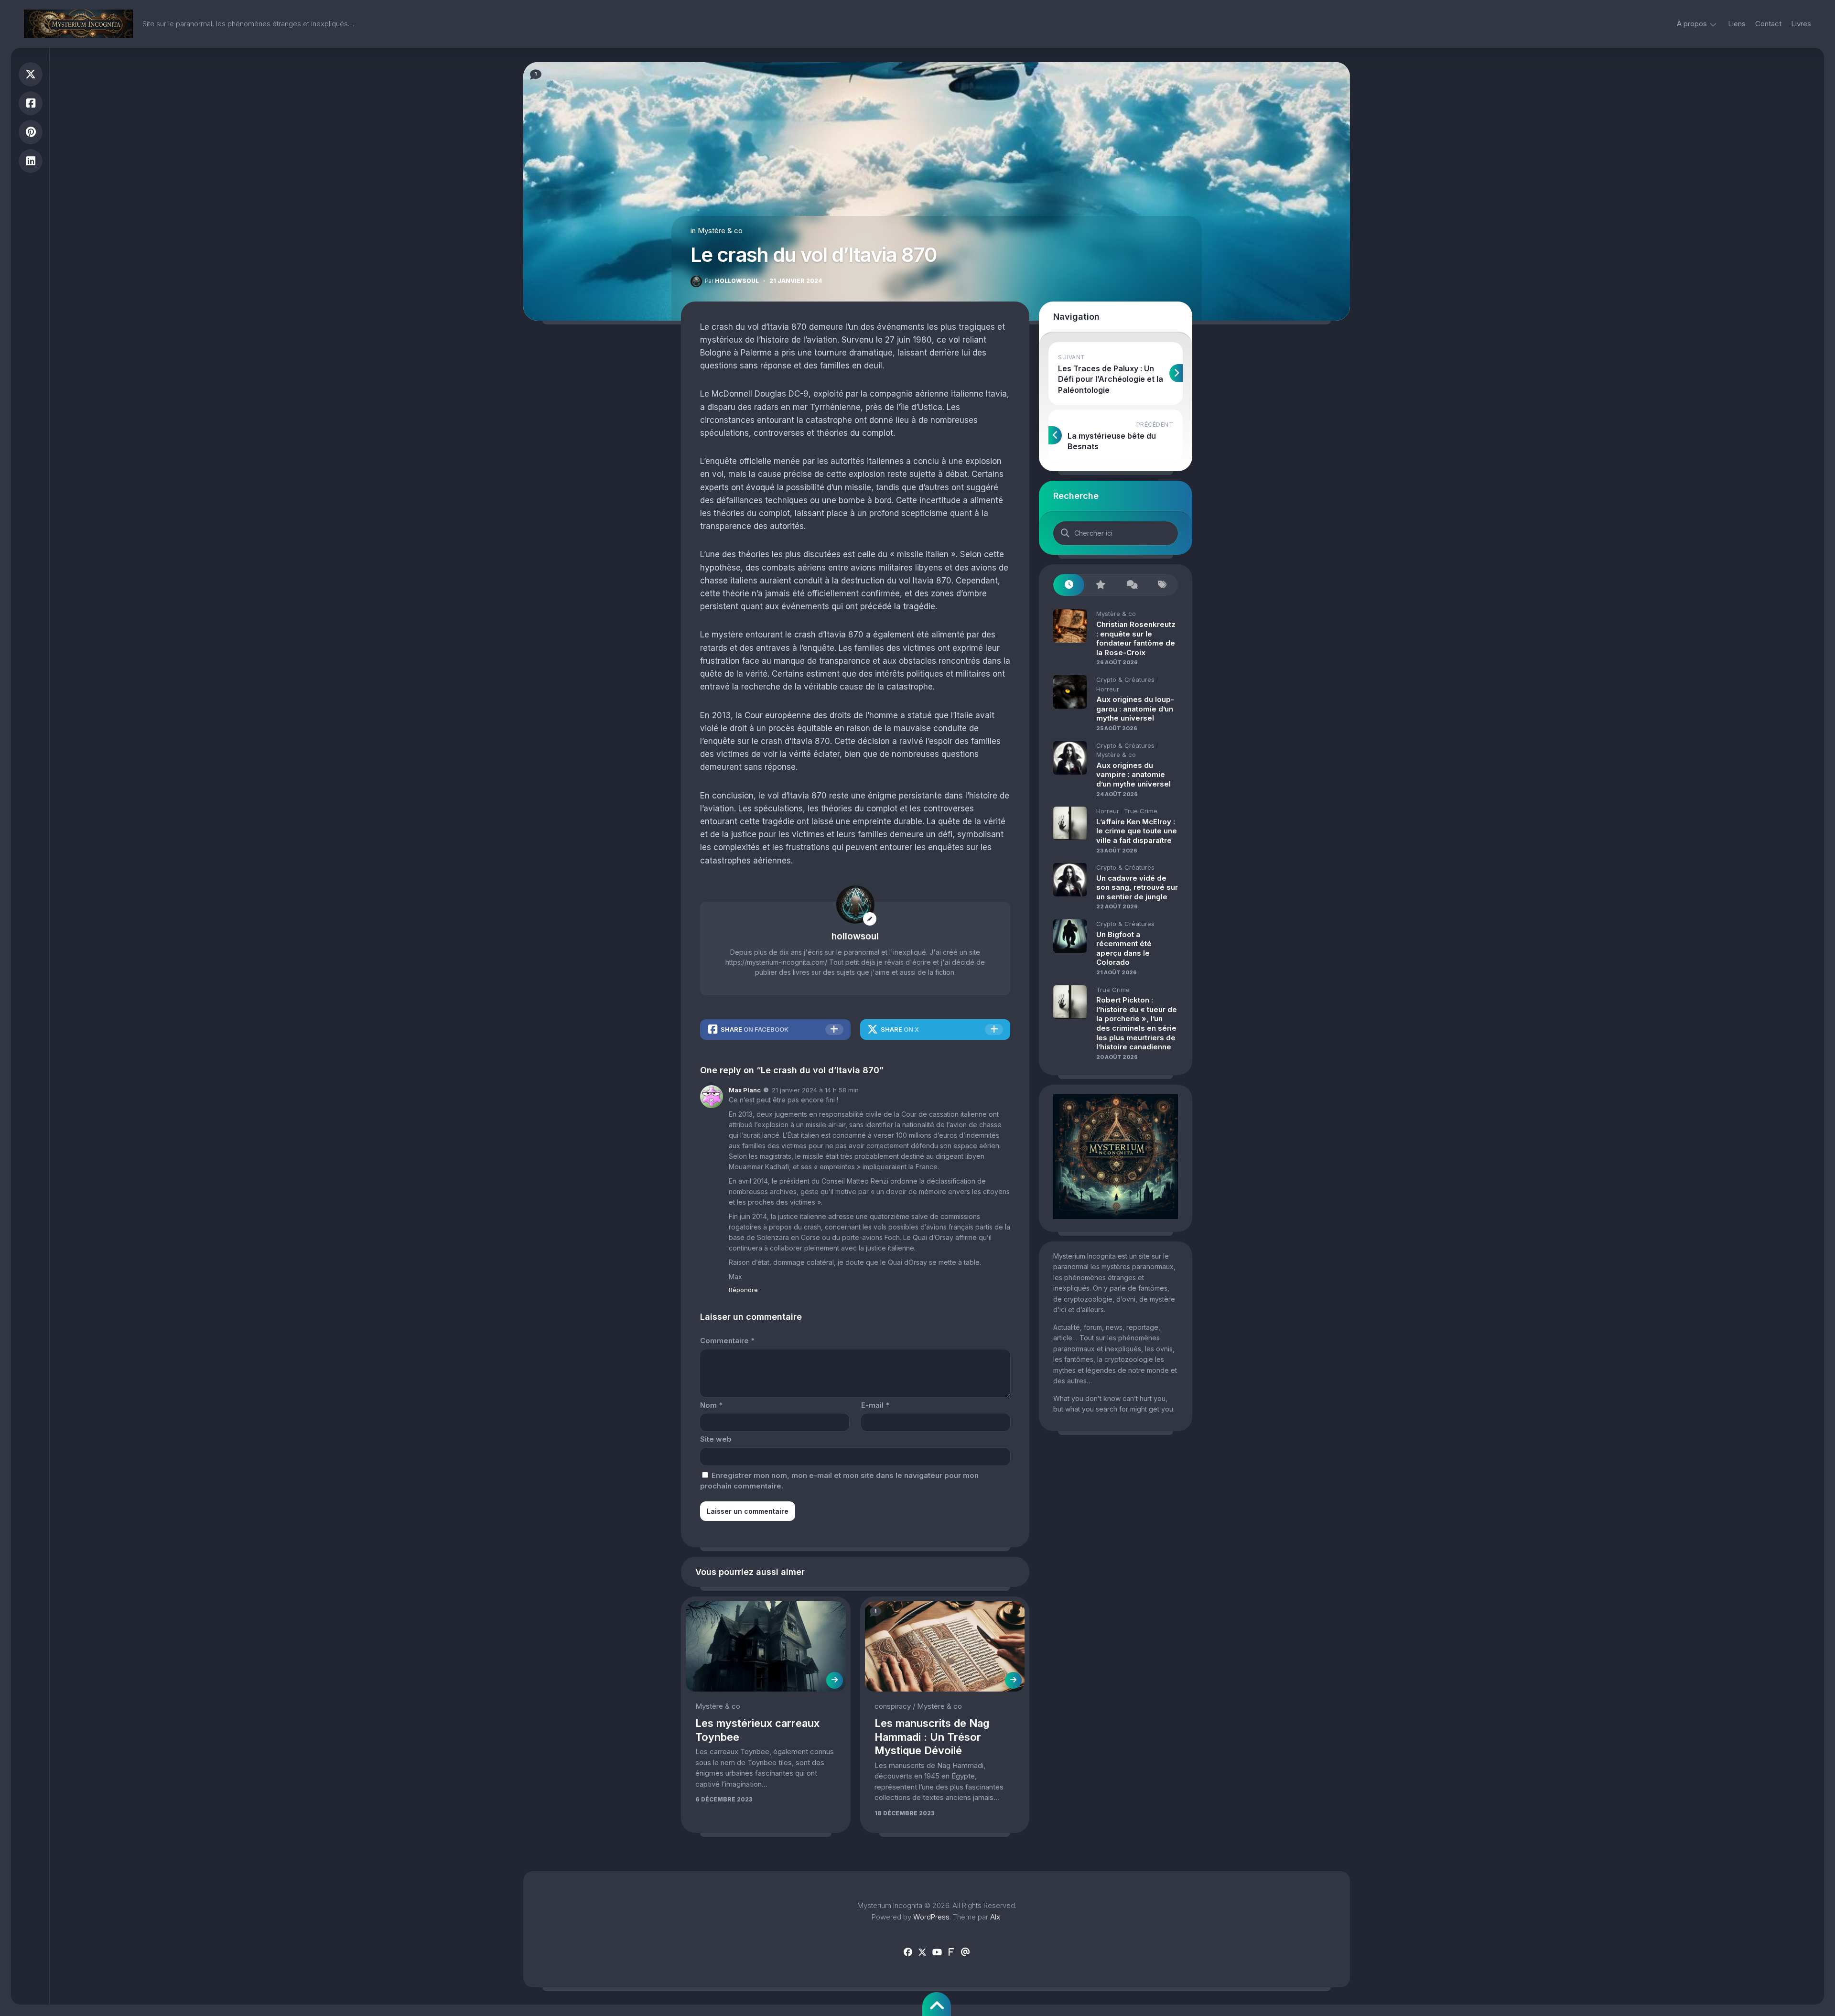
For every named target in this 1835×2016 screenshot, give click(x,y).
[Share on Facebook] (31, 103)
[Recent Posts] (1069, 585)
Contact (1768, 24)
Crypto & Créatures (1125, 679)
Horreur (1108, 689)
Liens (1737, 24)
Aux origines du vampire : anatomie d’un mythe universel (1133, 775)
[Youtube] (937, 1952)
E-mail (875, 1405)
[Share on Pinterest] (31, 132)
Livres (1801, 24)
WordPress (931, 1917)
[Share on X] (31, 74)
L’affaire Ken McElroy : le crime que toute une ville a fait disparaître (1137, 831)
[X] (922, 1952)
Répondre (743, 1290)
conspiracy (893, 1706)
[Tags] (1162, 585)
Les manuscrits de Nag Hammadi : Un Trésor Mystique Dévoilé (932, 1737)
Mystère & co (720, 231)
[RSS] (951, 1952)
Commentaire (727, 1341)
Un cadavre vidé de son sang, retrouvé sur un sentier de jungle (1137, 887)
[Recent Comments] (1131, 585)
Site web (716, 1439)
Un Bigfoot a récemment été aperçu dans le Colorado (1124, 949)
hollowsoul (732, 281)
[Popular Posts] (1100, 585)
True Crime (1141, 811)
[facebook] (908, 1952)
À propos (1692, 24)
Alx (995, 1917)
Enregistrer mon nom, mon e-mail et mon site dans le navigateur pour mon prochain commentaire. (839, 1481)
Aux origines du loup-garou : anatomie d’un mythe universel (1135, 709)
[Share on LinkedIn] (31, 161)
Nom (711, 1405)
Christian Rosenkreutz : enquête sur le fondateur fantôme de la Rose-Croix (1136, 638)
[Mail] (965, 1952)
